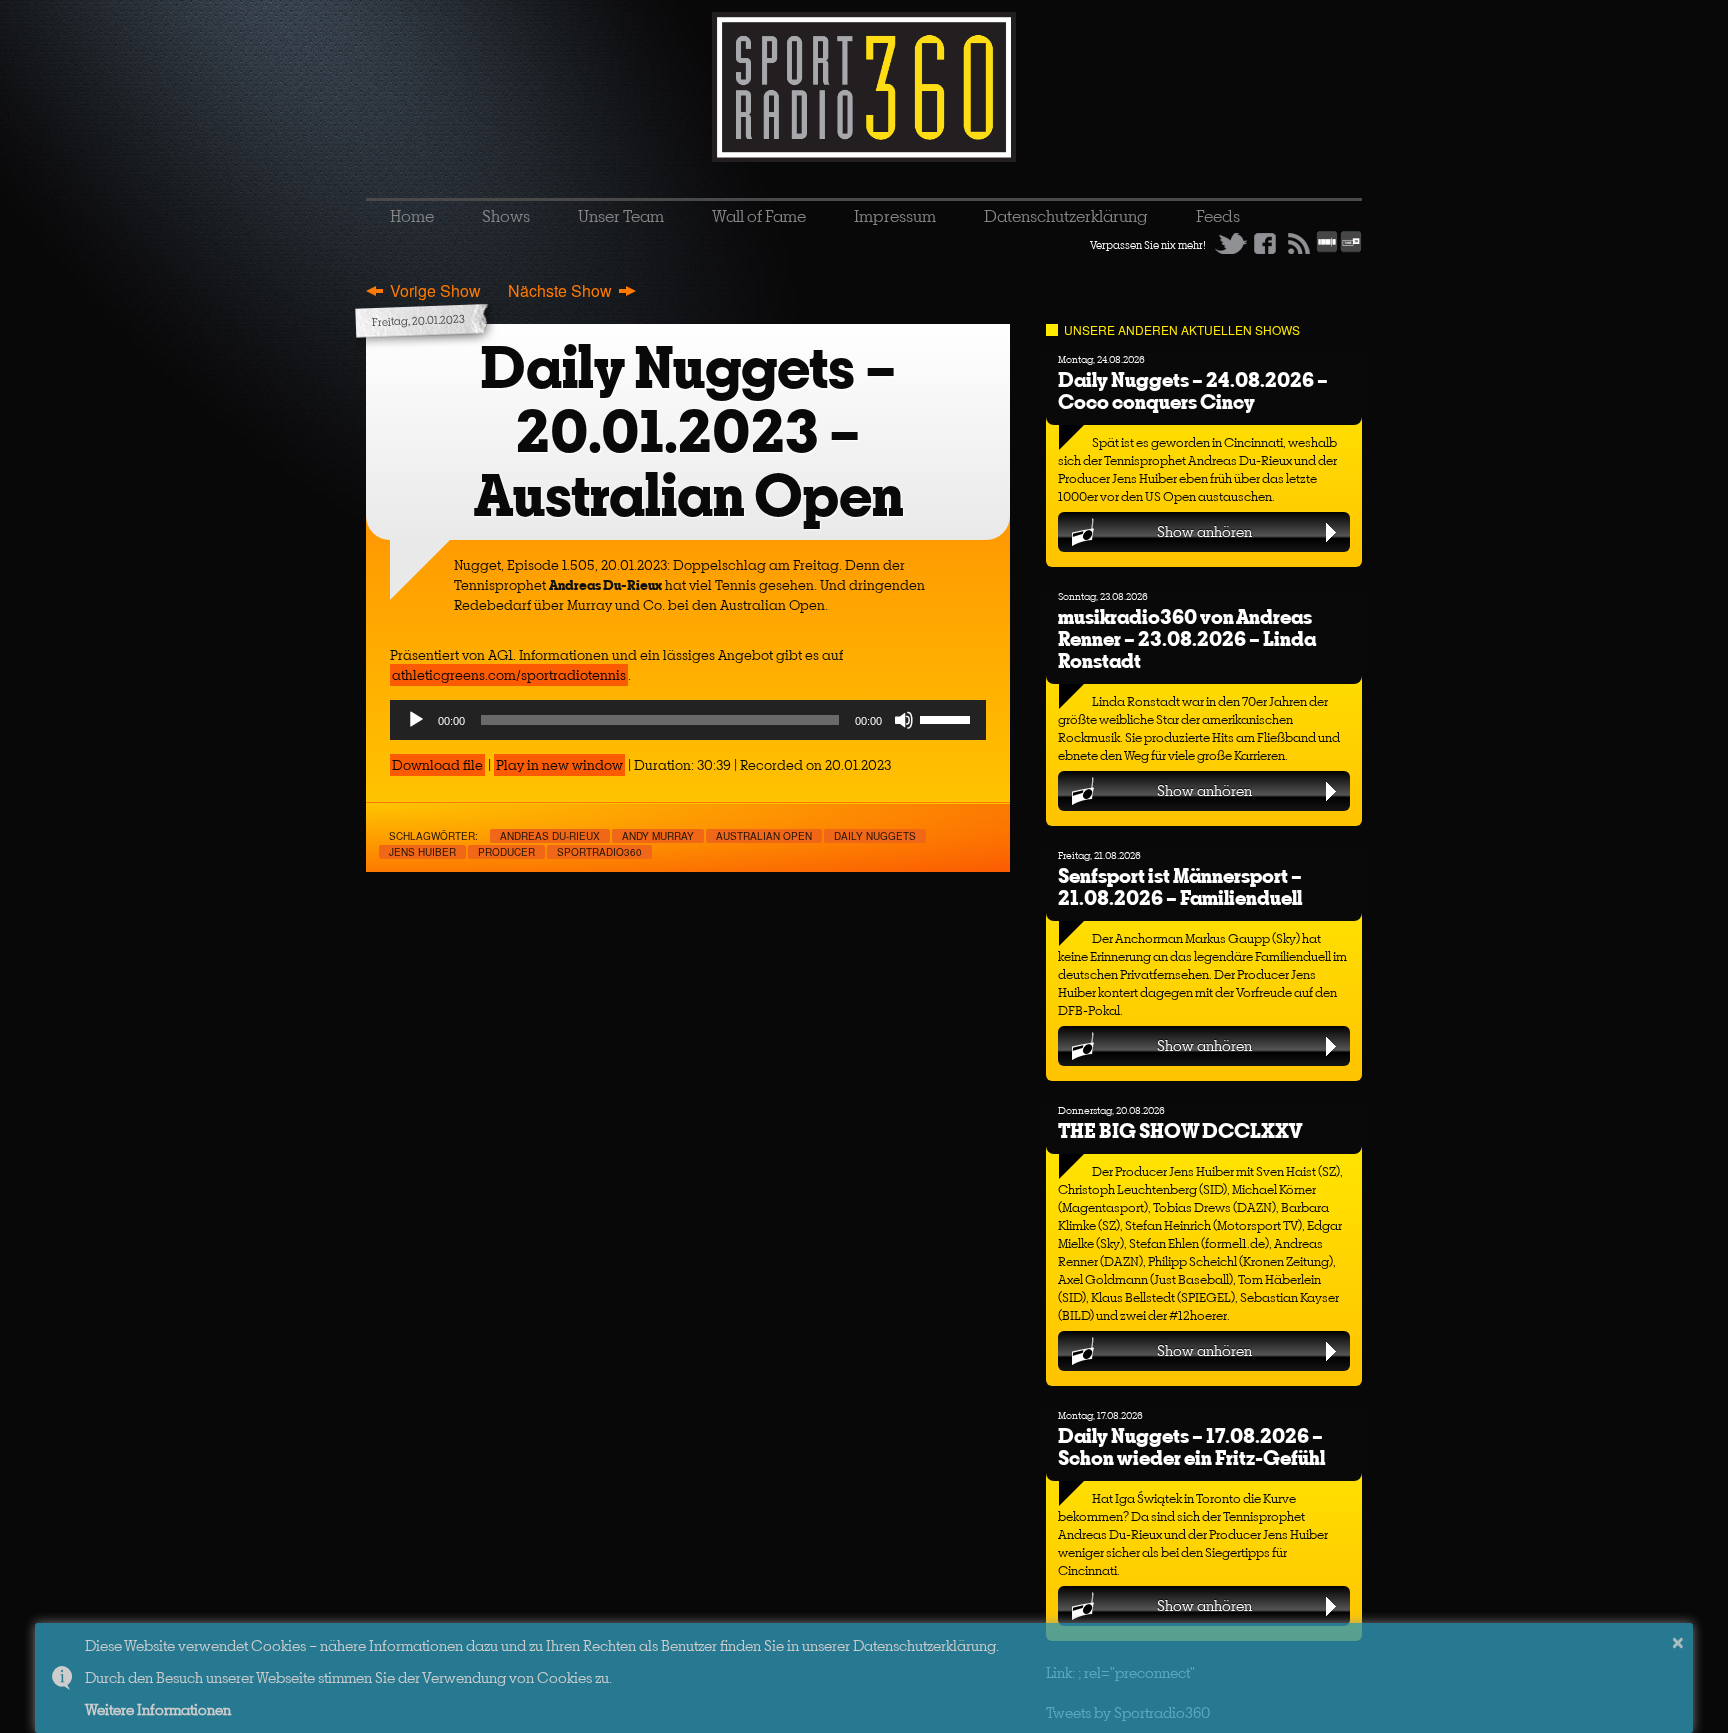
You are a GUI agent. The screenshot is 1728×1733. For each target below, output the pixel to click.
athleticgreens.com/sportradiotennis (509, 675)
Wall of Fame (759, 216)
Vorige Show (435, 290)
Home (412, 216)
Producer (506, 852)
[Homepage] (864, 87)
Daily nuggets (875, 836)
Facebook (1265, 243)
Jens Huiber (422, 852)
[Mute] (904, 720)
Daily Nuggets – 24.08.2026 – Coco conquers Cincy (1193, 390)
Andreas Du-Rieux (550, 836)
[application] (688, 720)
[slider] (948, 718)
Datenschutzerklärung (1066, 216)
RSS (1299, 243)
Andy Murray (658, 836)
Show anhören (1204, 531)
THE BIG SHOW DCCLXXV (1180, 1130)
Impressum (895, 216)
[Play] (416, 720)
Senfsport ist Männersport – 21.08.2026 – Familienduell (1180, 886)
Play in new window (559, 765)
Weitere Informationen (158, 1709)
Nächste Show (560, 290)
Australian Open (764, 836)
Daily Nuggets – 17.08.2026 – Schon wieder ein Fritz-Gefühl (1191, 1446)
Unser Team (621, 216)
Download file (437, 765)
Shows (506, 216)
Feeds (1218, 216)
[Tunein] (1351, 249)
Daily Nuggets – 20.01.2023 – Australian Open (688, 431)
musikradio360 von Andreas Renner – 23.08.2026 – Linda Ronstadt (1187, 638)
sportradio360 (599, 852)
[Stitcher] (1327, 249)
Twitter (1231, 243)
